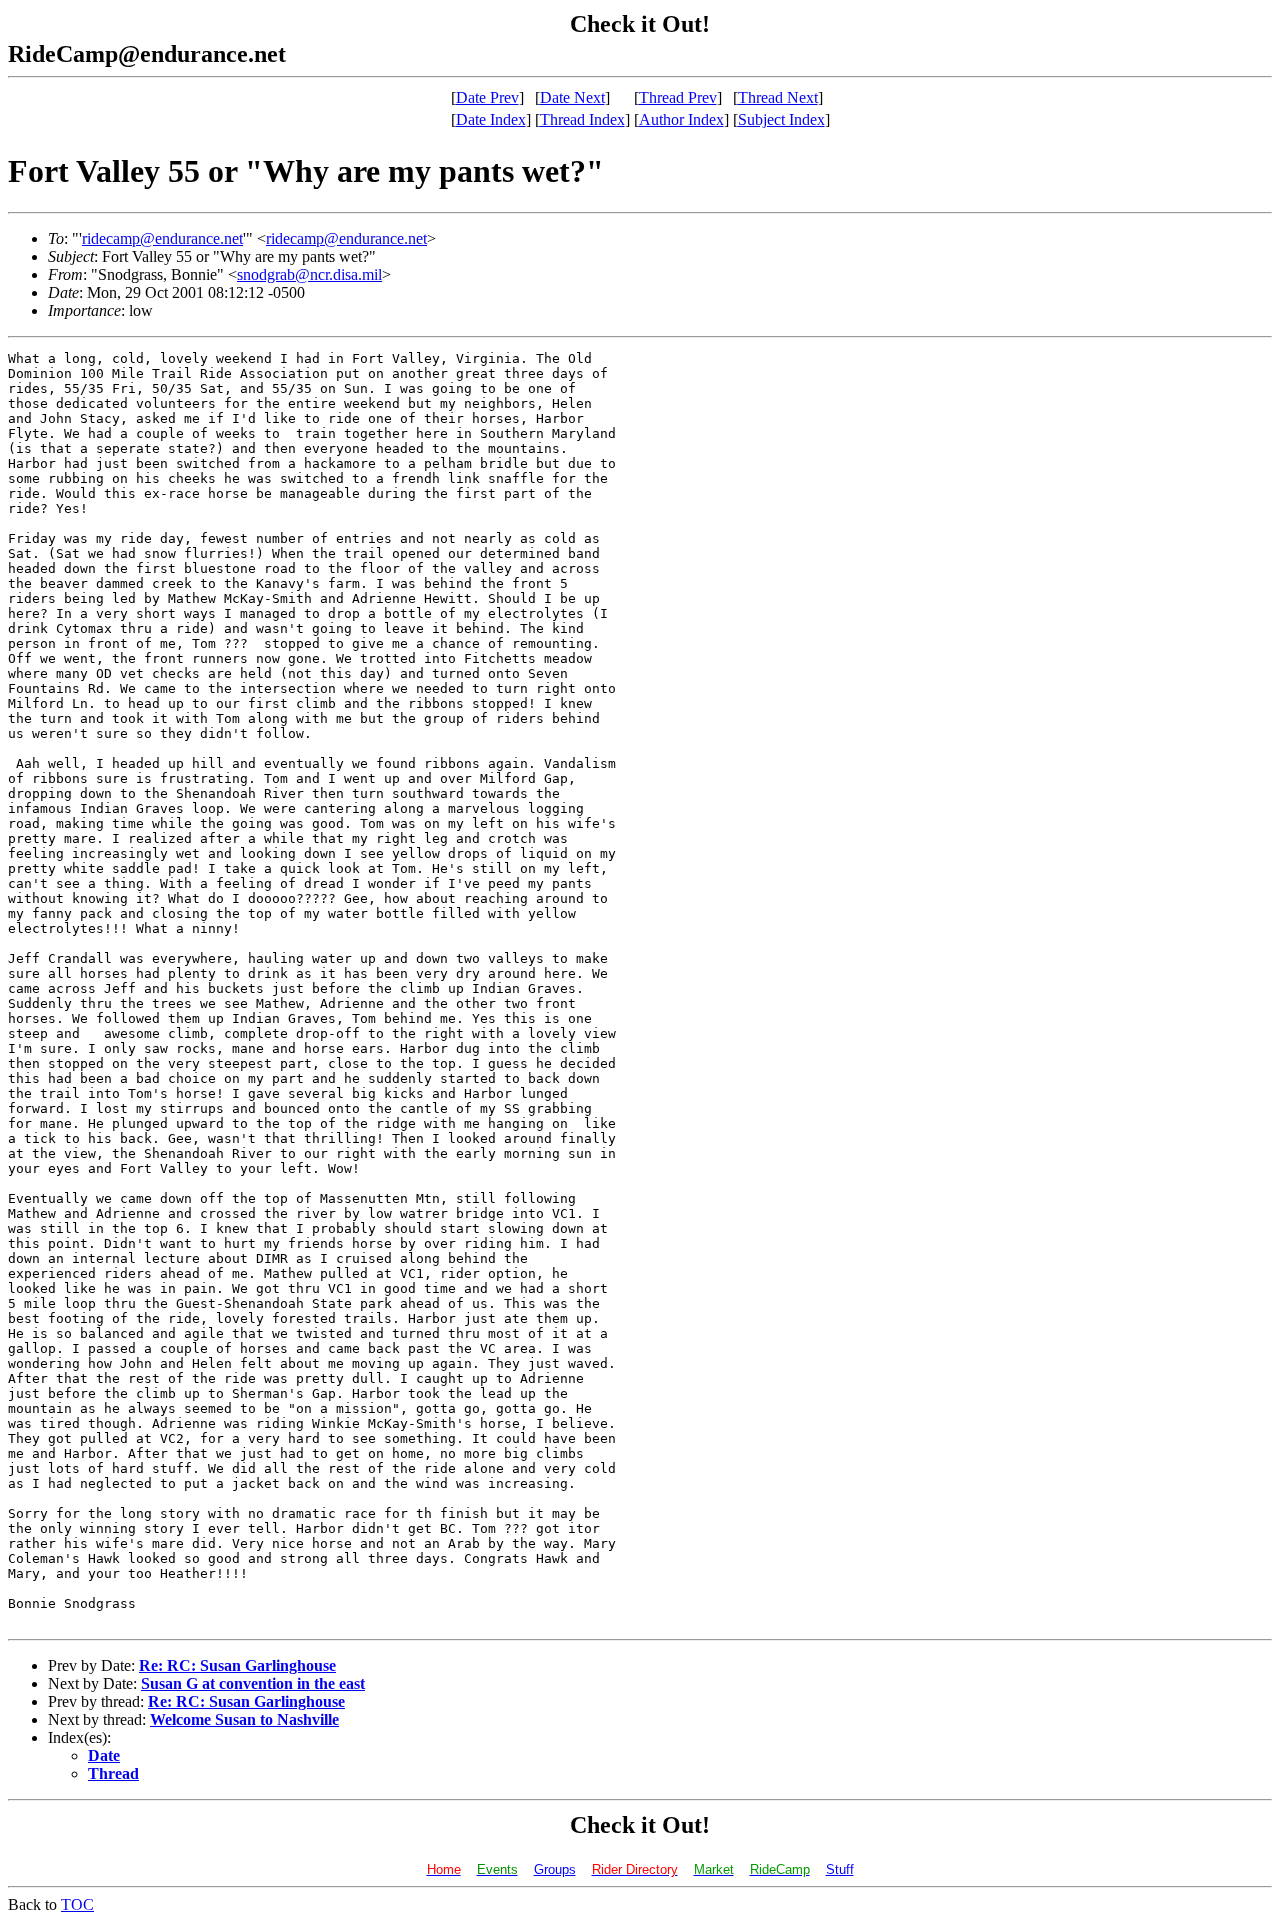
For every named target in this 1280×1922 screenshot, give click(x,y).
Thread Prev (678, 97)
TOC (77, 1904)
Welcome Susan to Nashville (244, 1719)
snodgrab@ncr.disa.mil (309, 274)
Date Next (572, 97)
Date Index (491, 119)
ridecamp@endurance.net (162, 238)
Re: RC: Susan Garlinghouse (237, 1665)
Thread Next (778, 97)
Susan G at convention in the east (253, 1683)
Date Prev (487, 97)
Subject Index (781, 119)
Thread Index (582, 119)
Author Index (681, 119)
